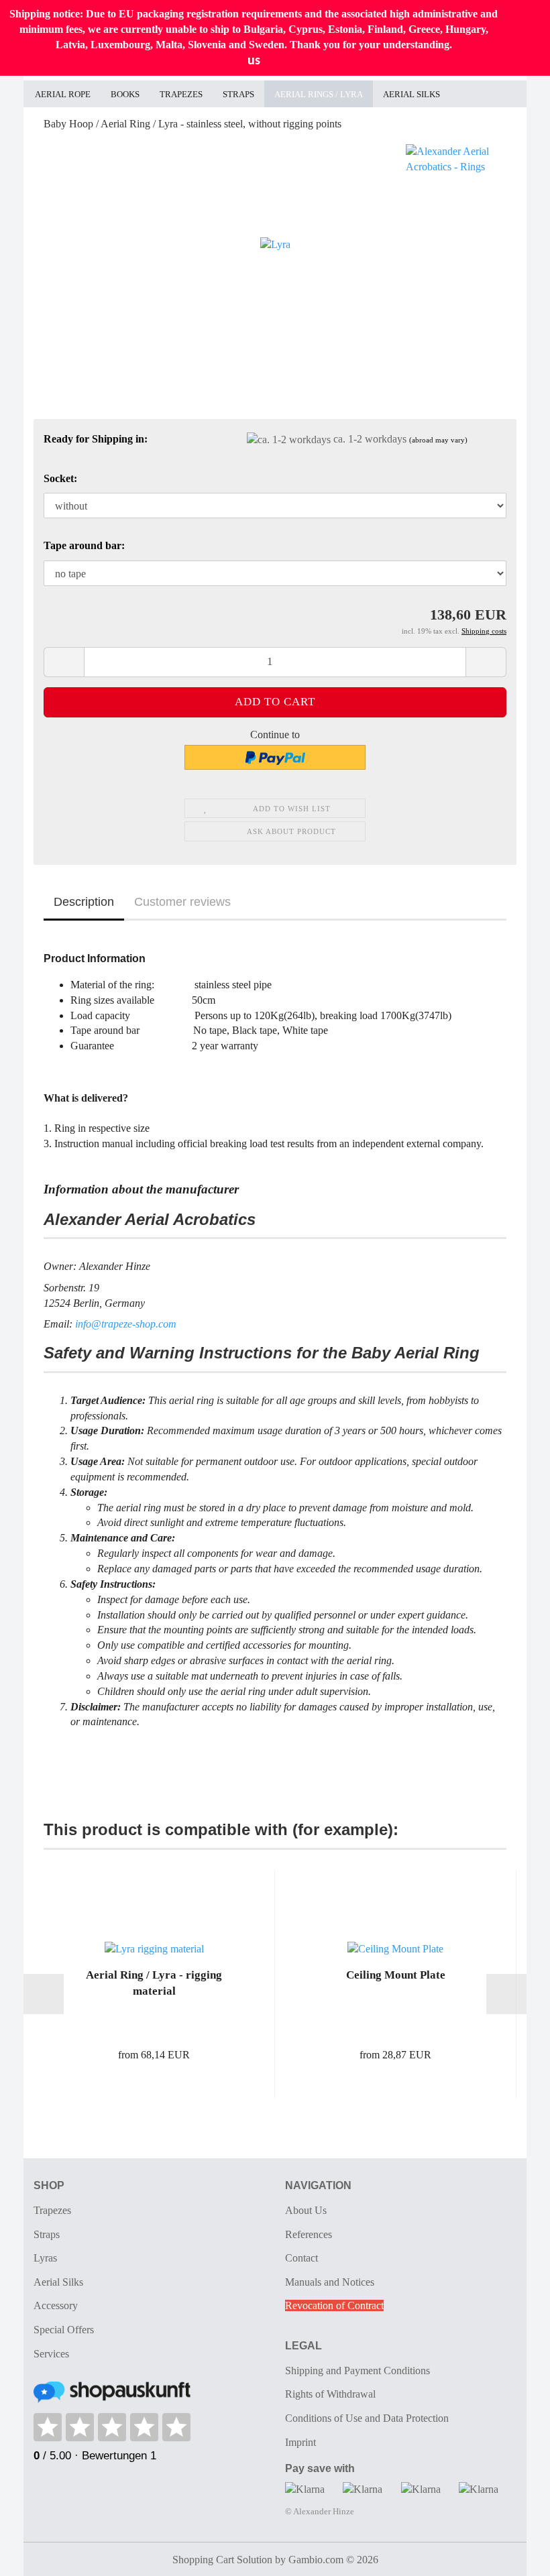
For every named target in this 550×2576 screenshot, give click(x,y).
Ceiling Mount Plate (396, 1975)
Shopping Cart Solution (222, 2560)
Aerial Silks (411, 94)
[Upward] (513, 2556)
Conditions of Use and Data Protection (367, 2418)
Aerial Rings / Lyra (319, 94)
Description (84, 902)
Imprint (300, 2442)
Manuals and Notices (330, 2282)
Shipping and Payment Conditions (357, 2370)
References (309, 2234)
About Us (306, 2210)
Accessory (56, 2305)
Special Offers (64, 2330)
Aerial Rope (63, 94)
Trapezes (181, 94)
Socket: (60, 478)
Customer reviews (182, 902)
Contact (301, 2258)
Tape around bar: (84, 545)
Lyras (45, 2258)
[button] (64, 662)
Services (51, 2354)
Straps (238, 94)
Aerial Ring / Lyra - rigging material (154, 1983)
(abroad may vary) (438, 440)
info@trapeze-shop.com (126, 1324)
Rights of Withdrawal (330, 2394)
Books (125, 94)
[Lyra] (275, 244)
